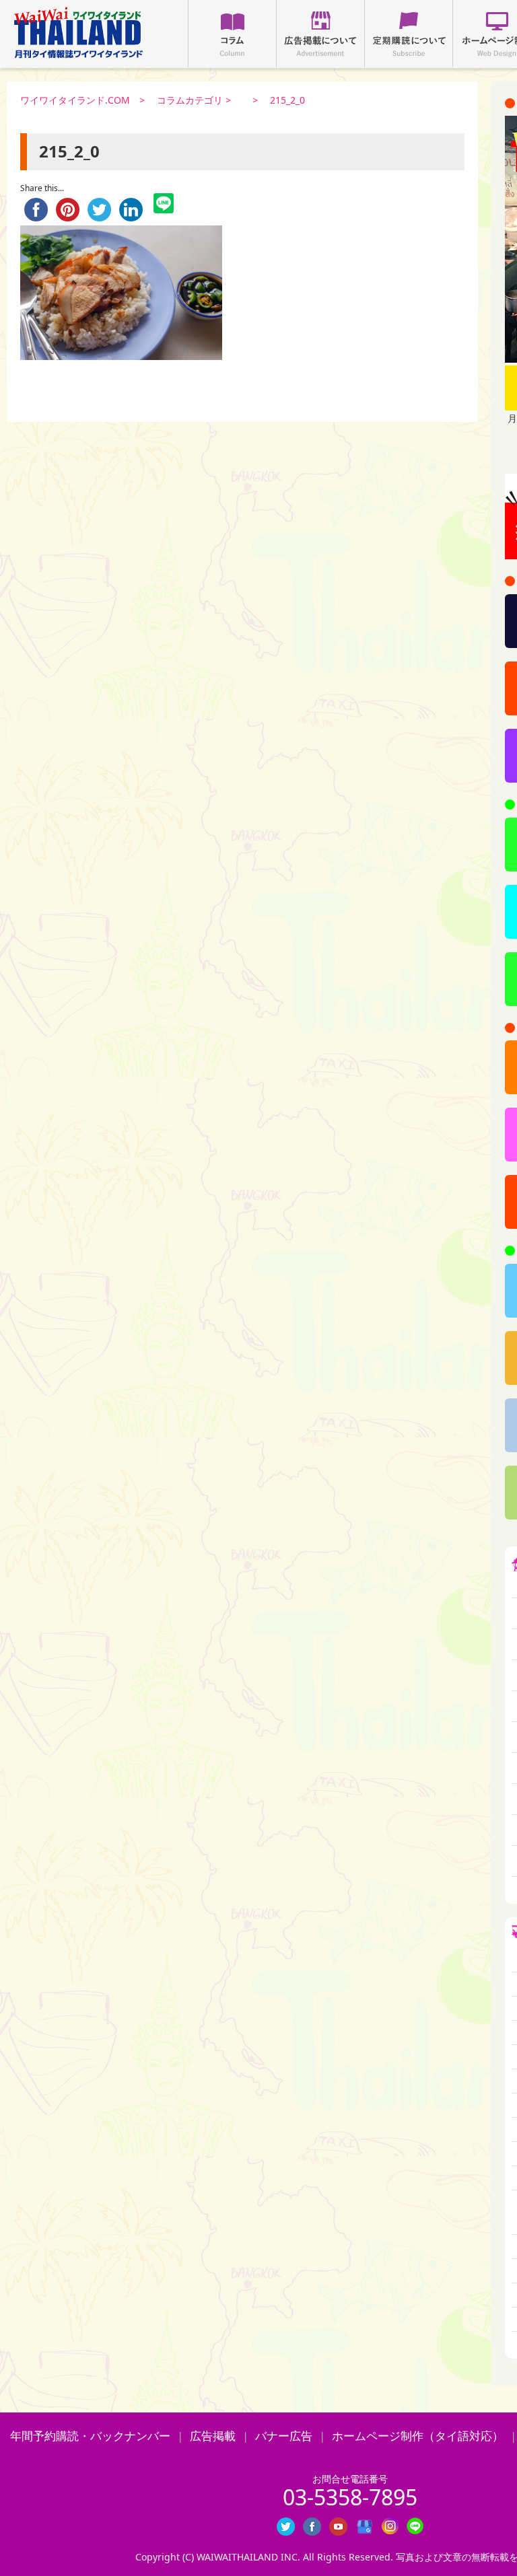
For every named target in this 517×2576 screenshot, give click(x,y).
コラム (232, 34)
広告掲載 (213, 2436)
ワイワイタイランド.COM (75, 100)
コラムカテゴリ (190, 100)
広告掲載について (320, 34)
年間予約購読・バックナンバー (90, 2436)
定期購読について (409, 34)
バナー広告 (284, 2436)
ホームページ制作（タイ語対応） (418, 2436)
